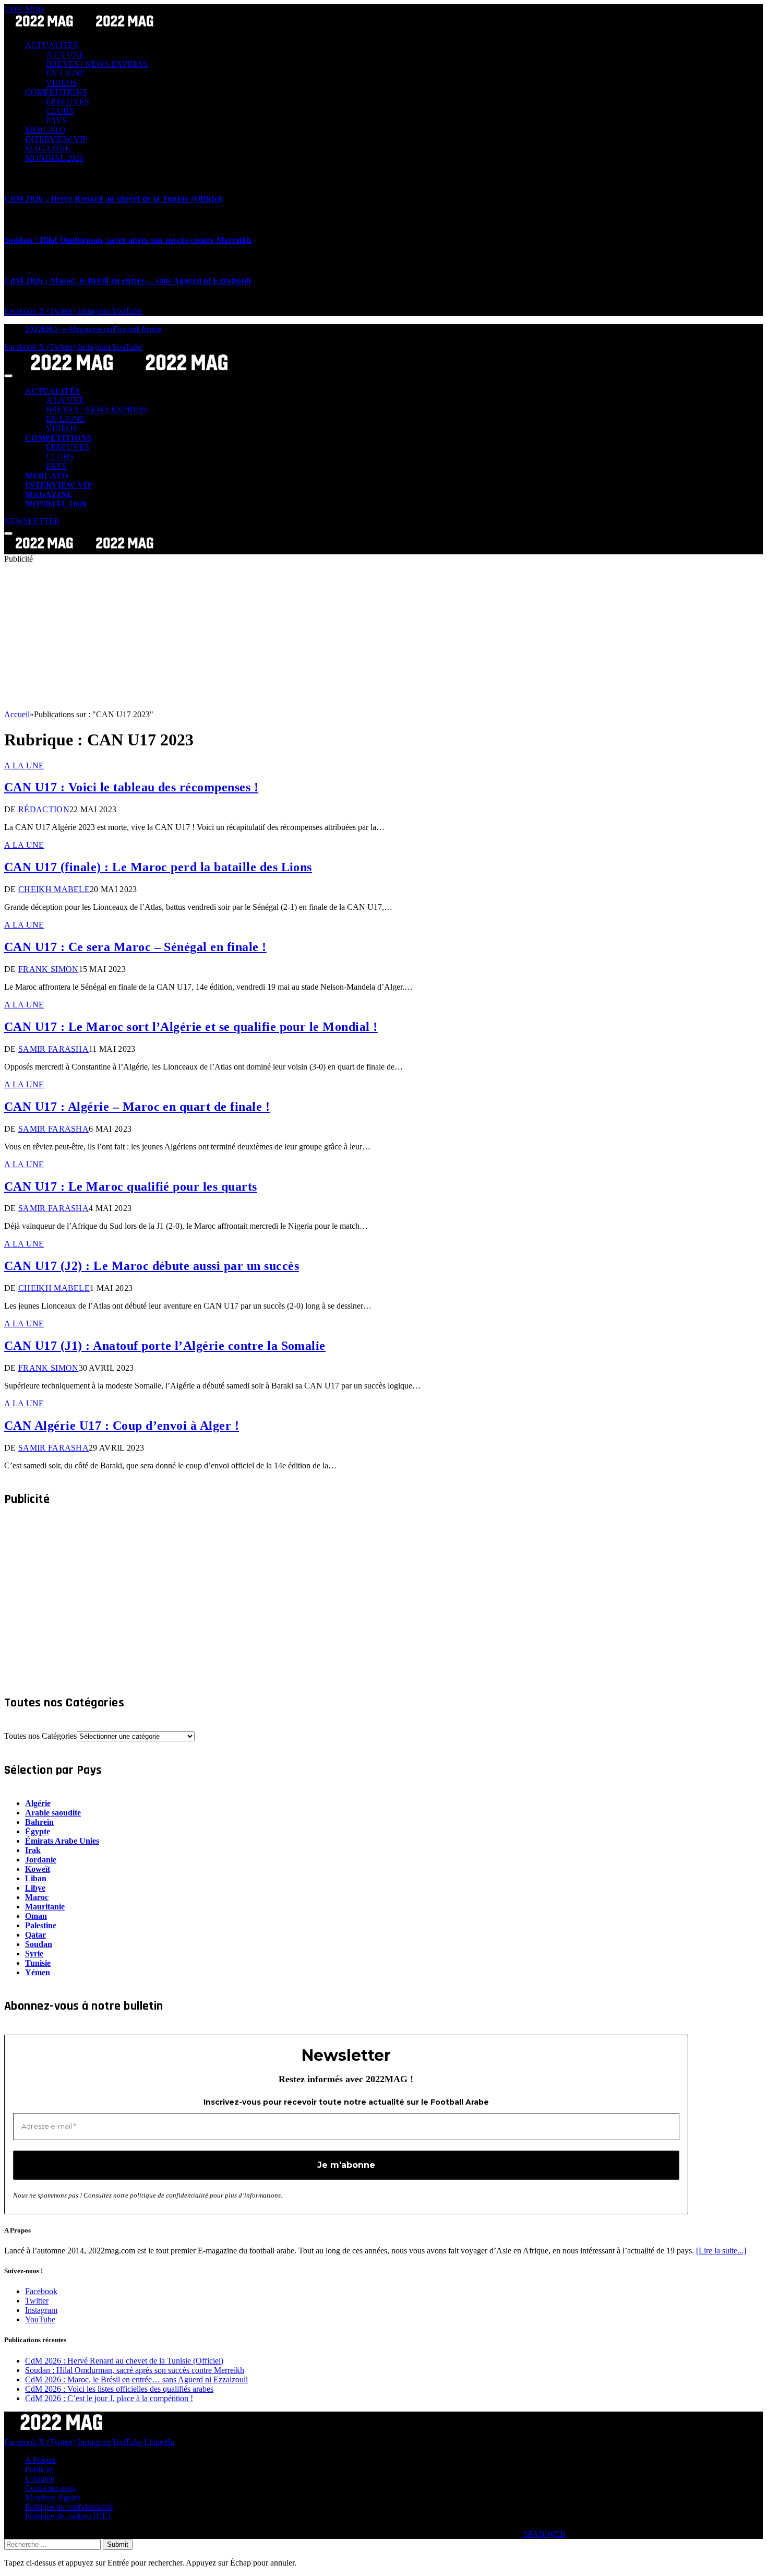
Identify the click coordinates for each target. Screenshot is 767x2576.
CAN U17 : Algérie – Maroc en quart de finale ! (137, 1107)
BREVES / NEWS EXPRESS (97, 64)
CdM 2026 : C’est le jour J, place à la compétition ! (109, 2398)
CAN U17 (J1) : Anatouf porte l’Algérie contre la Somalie (165, 1346)
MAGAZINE (48, 149)
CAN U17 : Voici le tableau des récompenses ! (131, 787)
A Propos (40, 2460)
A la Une (24, 765)
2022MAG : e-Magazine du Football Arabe (93, 329)
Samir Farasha (53, 1049)
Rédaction (44, 809)
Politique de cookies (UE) (68, 2516)
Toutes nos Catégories (40, 1736)
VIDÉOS (62, 83)
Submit (118, 2544)
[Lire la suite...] (721, 2251)
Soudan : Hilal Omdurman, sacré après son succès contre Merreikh (128, 240)
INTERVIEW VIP (56, 139)
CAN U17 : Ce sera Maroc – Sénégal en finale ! (135, 947)
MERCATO (45, 130)
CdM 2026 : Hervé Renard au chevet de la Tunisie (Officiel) (114, 199)
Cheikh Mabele (54, 889)
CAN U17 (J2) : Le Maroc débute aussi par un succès (152, 1266)
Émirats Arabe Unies (62, 1841)
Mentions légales (53, 2497)
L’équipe (40, 2479)
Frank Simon (49, 969)
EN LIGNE (65, 73)
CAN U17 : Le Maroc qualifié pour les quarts (131, 1186)
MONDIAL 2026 (54, 158)
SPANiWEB (544, 2534)
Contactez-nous (51, 2488)
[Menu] (8, 376)
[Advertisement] (317, 637)
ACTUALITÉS (51, 45)
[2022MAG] (129, 373)
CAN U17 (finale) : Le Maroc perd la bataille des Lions (158, 867)
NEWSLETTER (32, 521)
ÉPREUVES (68, 102)
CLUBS (60, 111)
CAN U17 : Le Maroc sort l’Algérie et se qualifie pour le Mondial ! (191, 1027)
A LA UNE (65, 55)
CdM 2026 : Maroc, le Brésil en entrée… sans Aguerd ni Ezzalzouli (127, 281)
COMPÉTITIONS (56, 92)
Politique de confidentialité (69, 2507)
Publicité (39, 2469)
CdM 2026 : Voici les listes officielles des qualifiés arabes (119, 2389)
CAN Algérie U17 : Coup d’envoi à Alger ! (122, 1426)
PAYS (56, 120)
